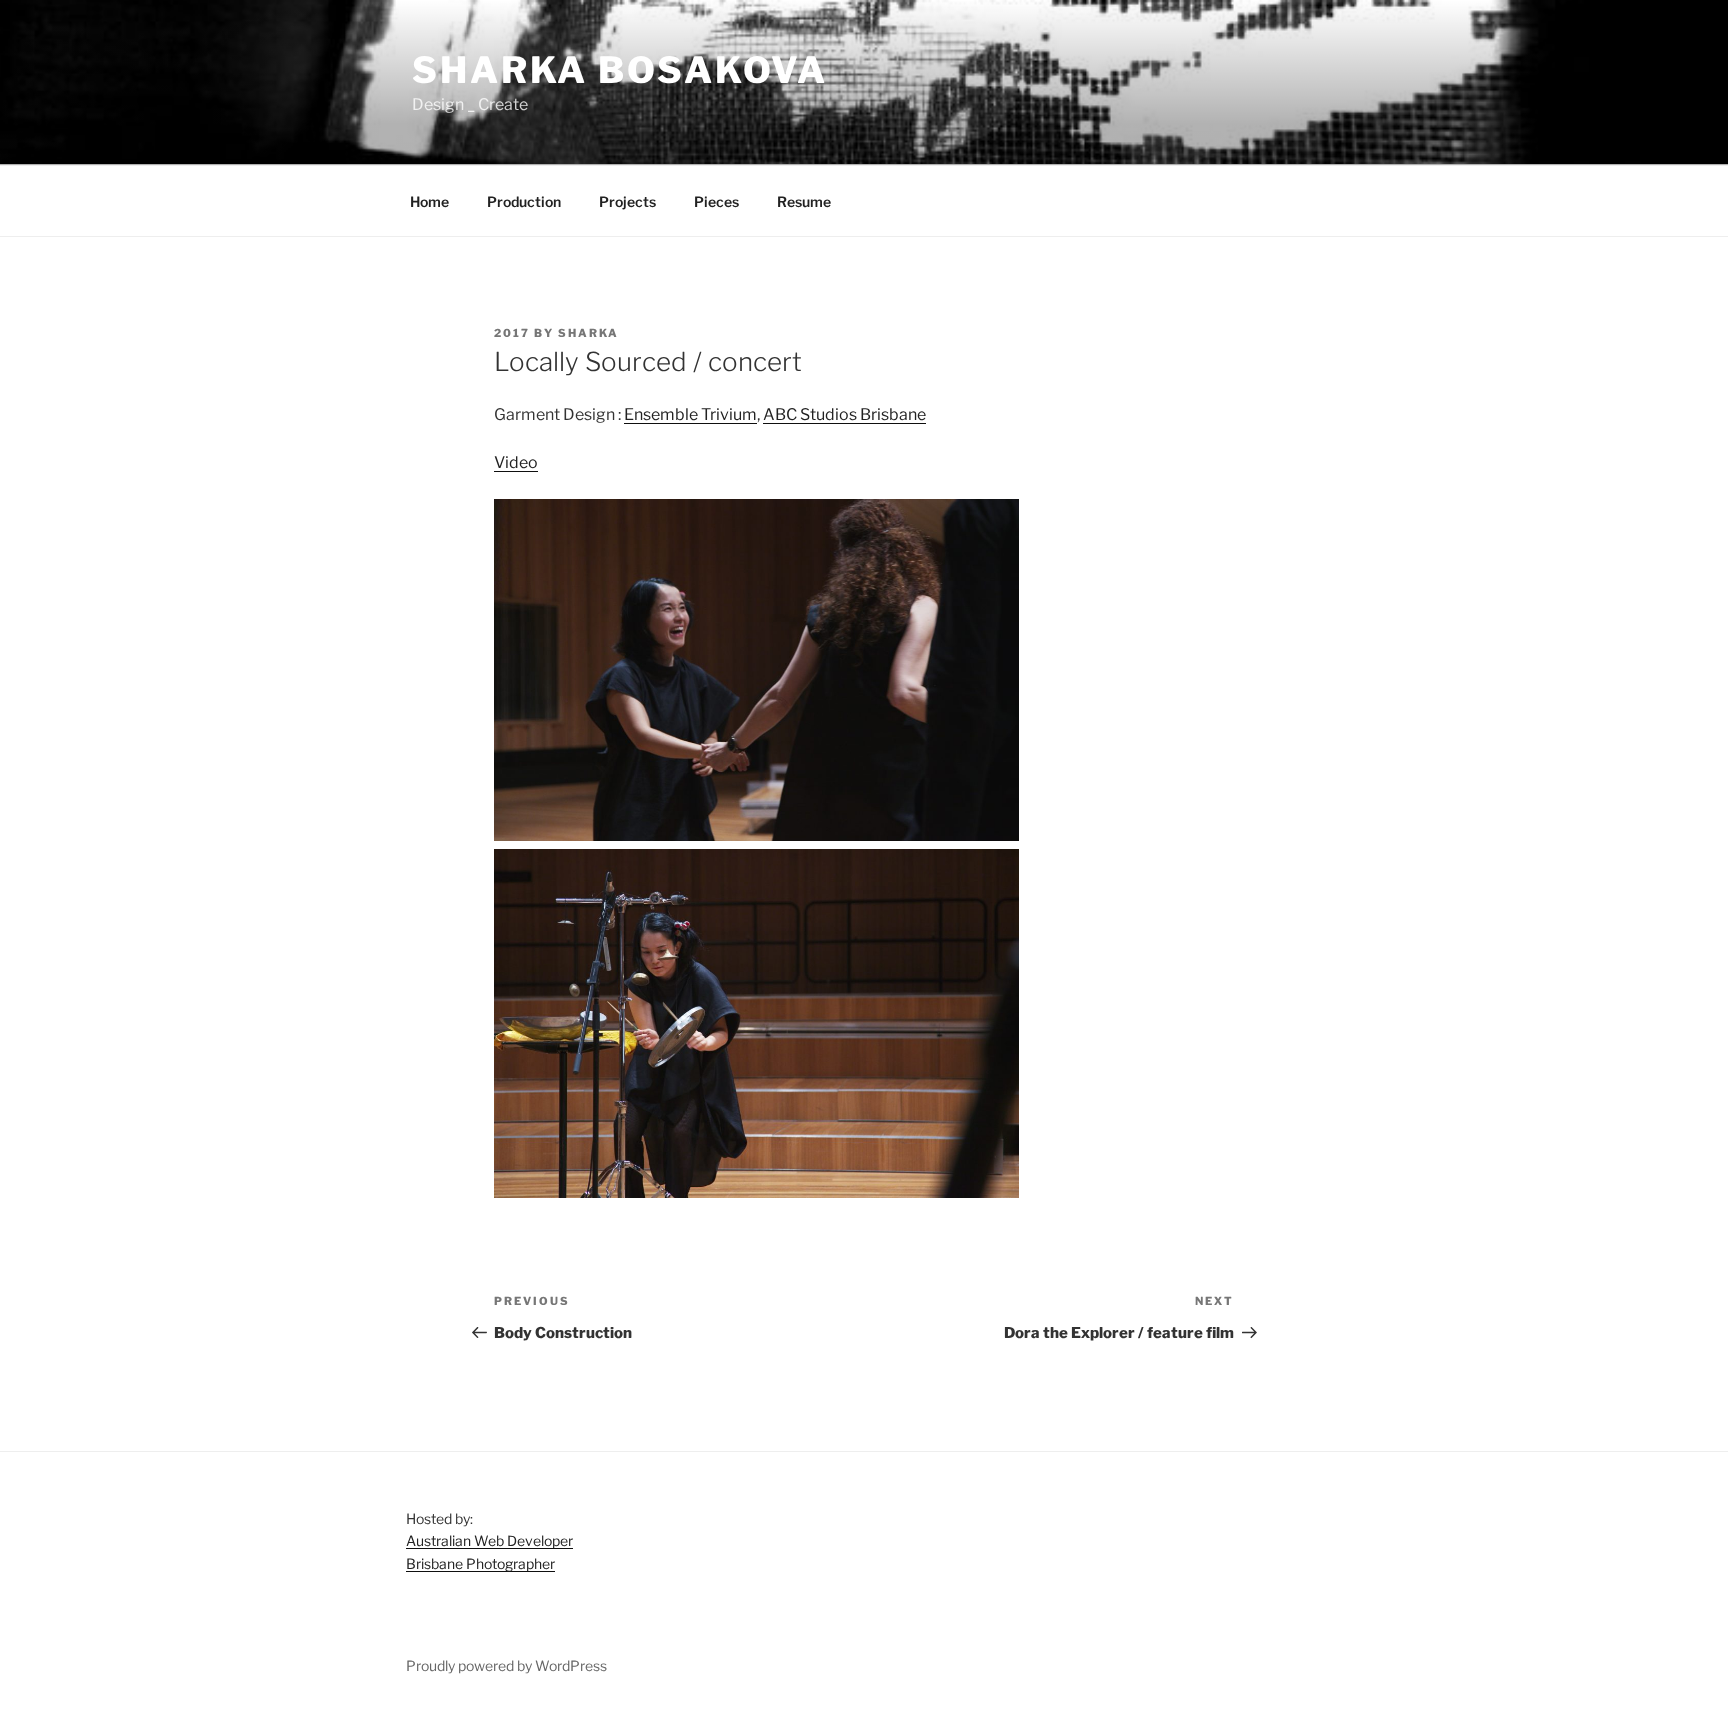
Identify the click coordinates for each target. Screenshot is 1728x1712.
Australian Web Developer (489, 1540)
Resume (804, 201)
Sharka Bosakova (620, 70)
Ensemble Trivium (690, 414)
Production (524, 201)
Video (516, 462)
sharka (588, 333)
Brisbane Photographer (480, 1563)
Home (429, 201)
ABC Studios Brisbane (844, 414)
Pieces (716, 201)
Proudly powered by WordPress (506, 1665)
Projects (627, 201)
